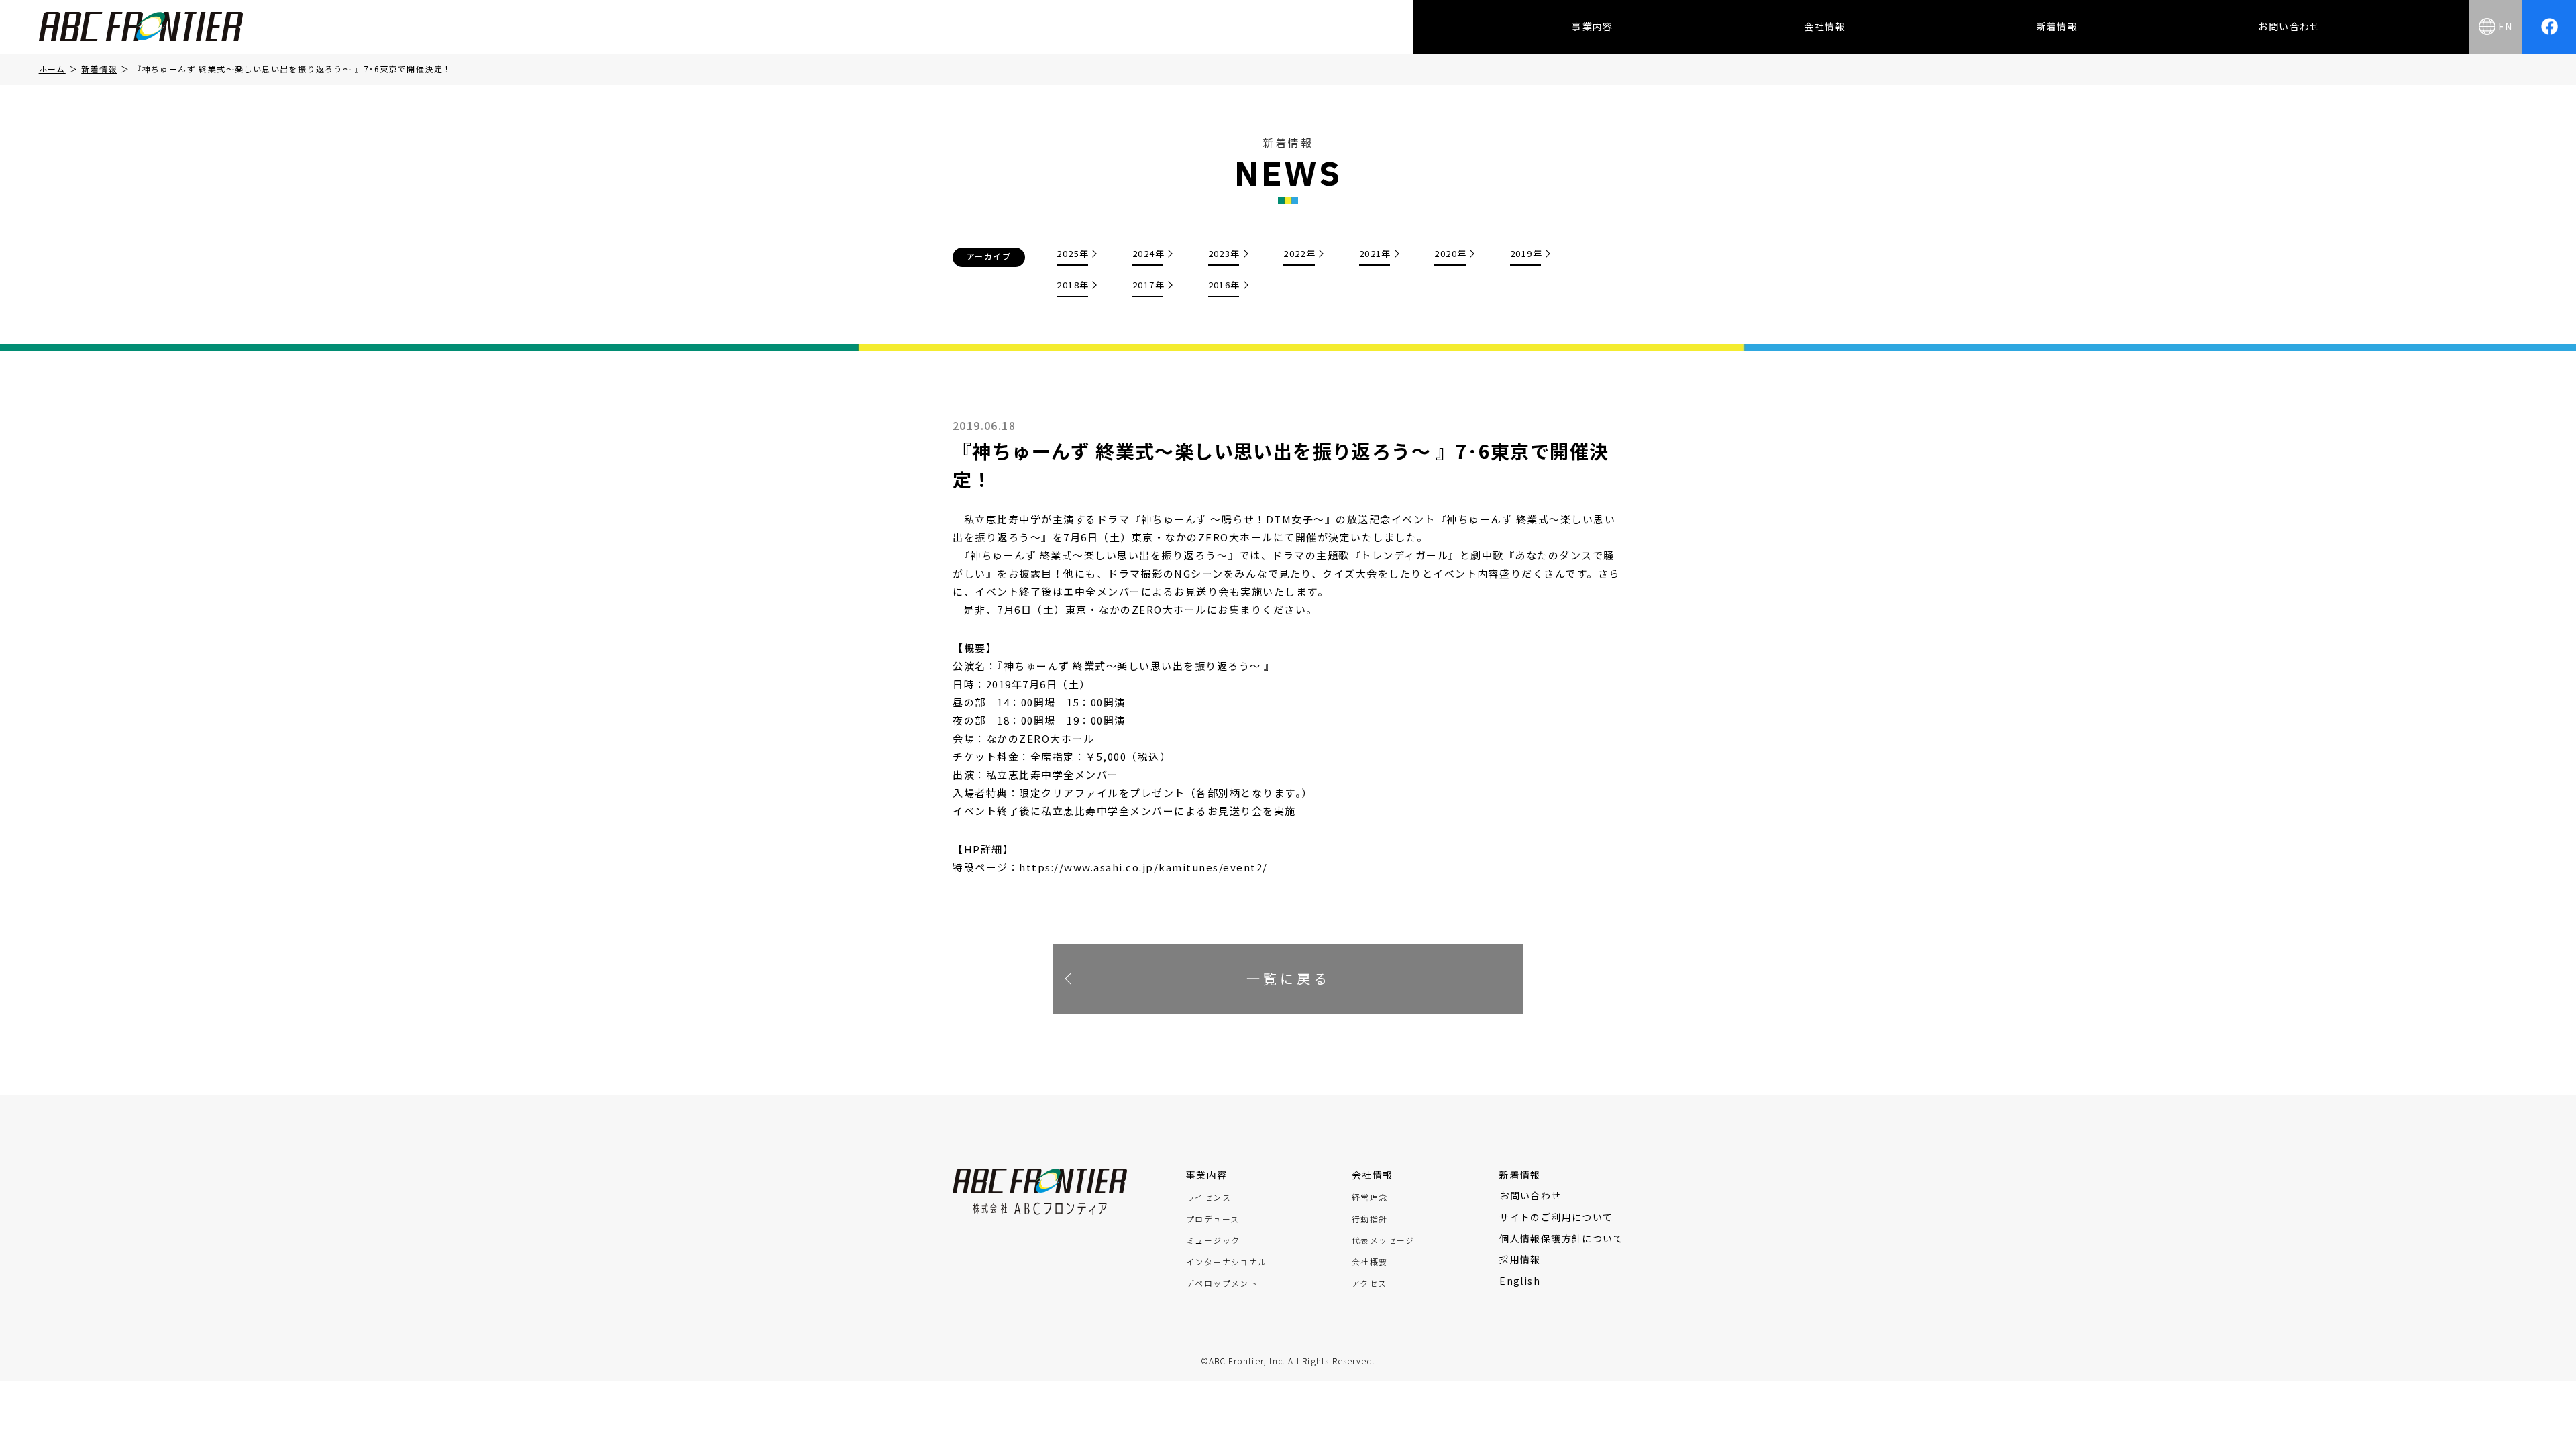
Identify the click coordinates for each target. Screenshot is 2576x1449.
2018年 (1073, 285)
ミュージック (1213, 1240)
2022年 (1299, 254)
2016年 (1224, 285)
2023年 (1224, 254)
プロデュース (1213, 1219)
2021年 (1375, 254)
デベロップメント (1222, 1283)
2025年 (1073, 254)
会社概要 (1370, 1262)
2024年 (1148, 254)
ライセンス (1209, 1197)
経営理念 (1370, 1197)
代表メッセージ (1383, 1240)
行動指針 (1370, 1219)
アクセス (1370, 1283)
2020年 (1450, 254)
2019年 (1526, 254)
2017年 (1148, 285)
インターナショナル (1227, 1262)
